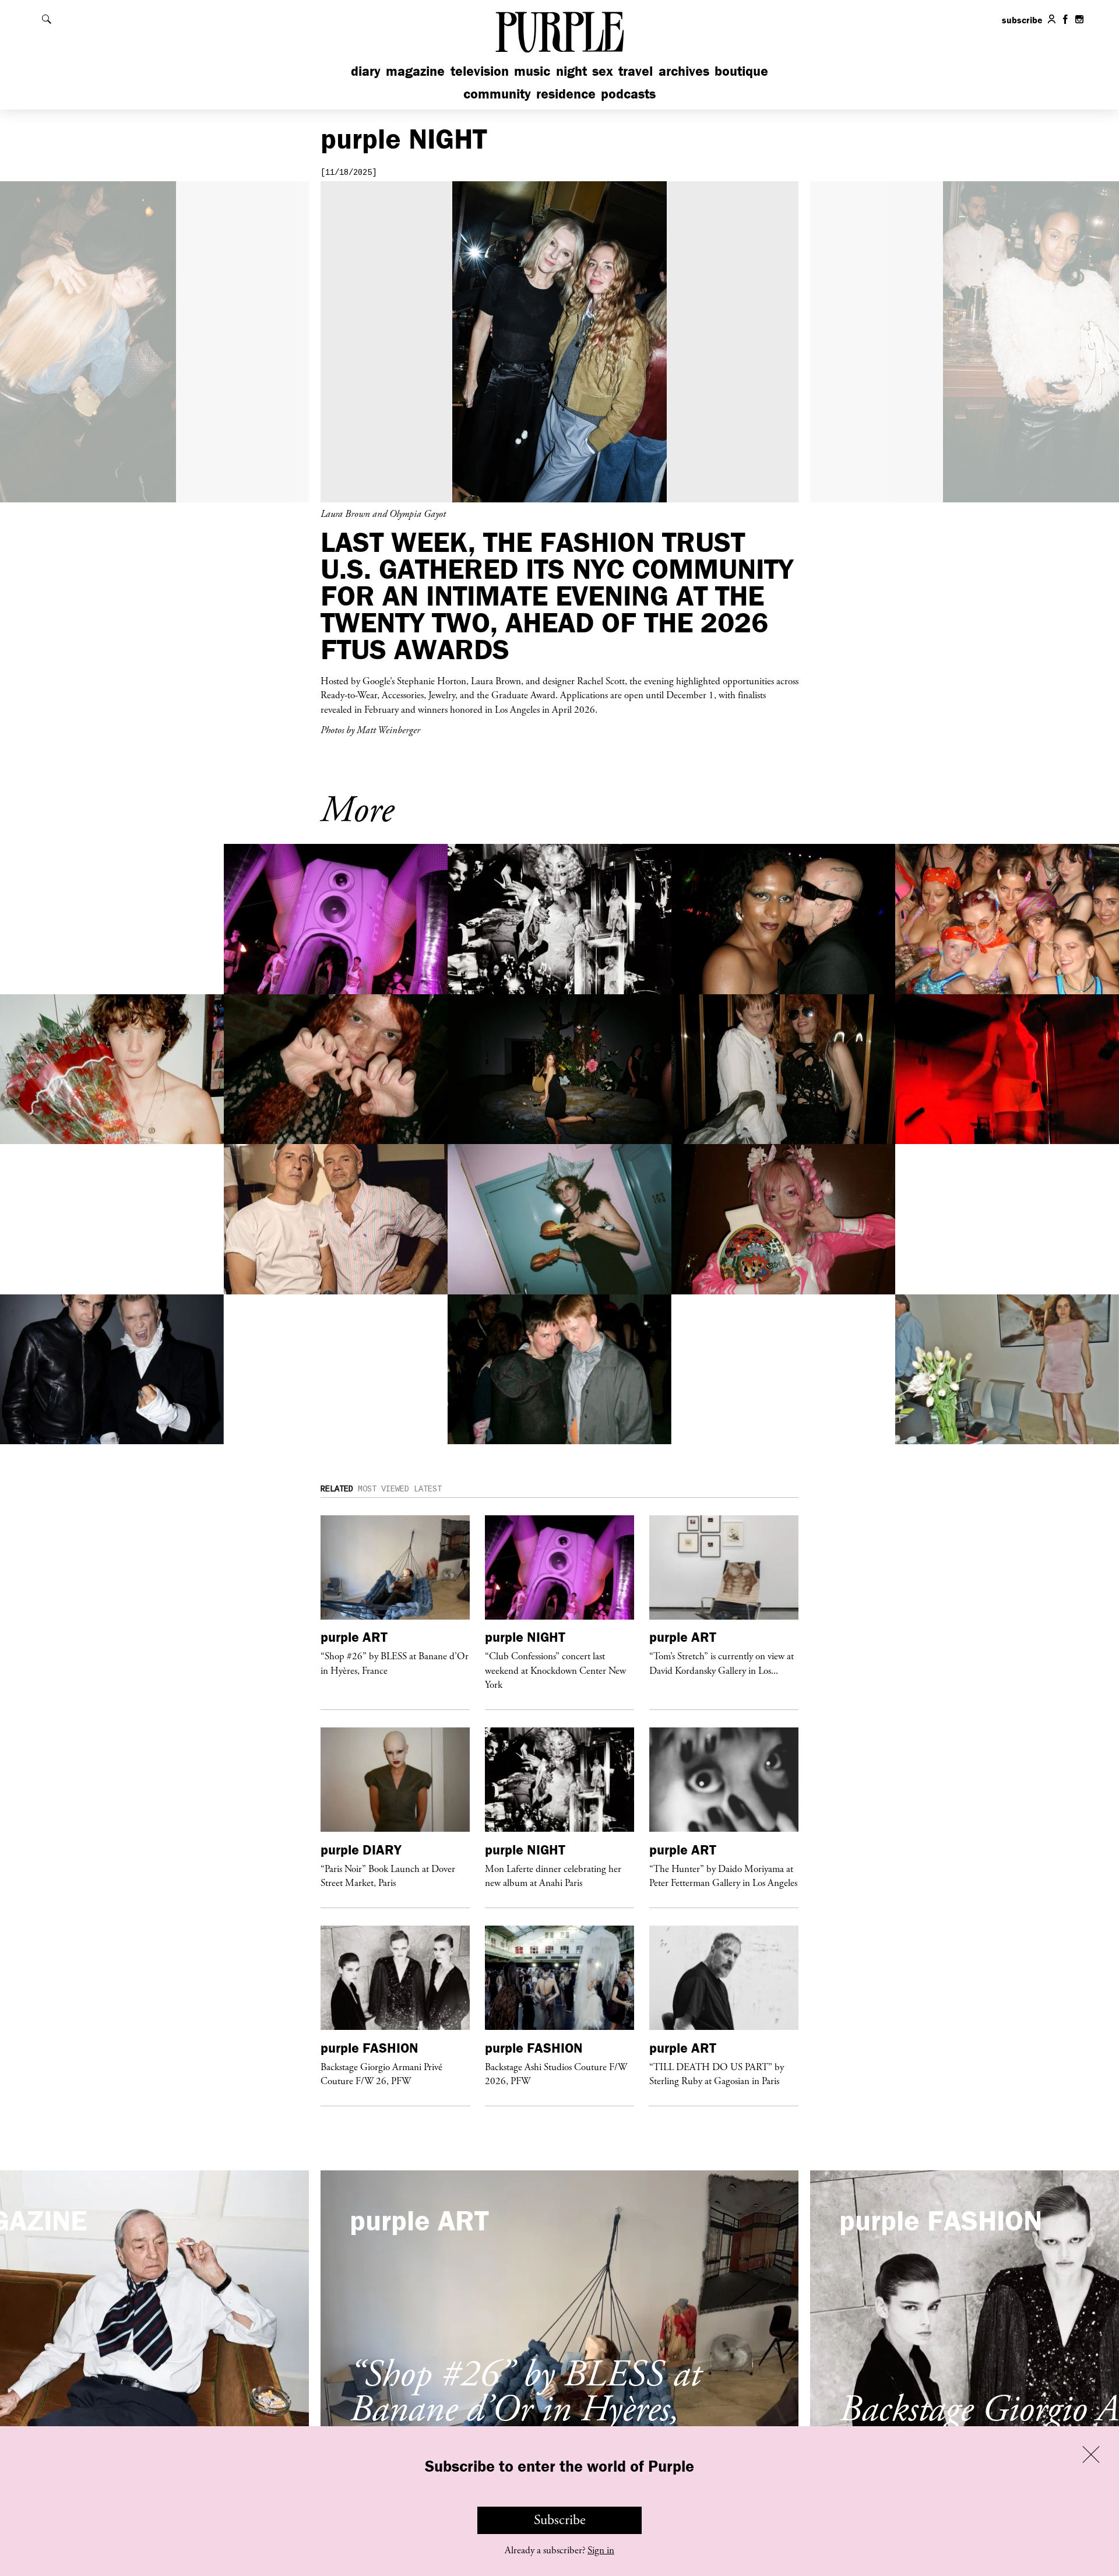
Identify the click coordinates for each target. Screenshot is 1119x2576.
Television (480, 71)
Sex (603, 71)
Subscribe (560, 2520)
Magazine (415, 71)
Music (532, 71)
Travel (636, 71)
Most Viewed (383, 1489)
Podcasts (628, 94)
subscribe (1022, 20)
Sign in (601, 2550)
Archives (684, 71)
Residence (566, 94)
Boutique (741, 71)
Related (337, 1489)
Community (497, 94)
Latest (428, 1489)
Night (571, 71)
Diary (366, 71)
